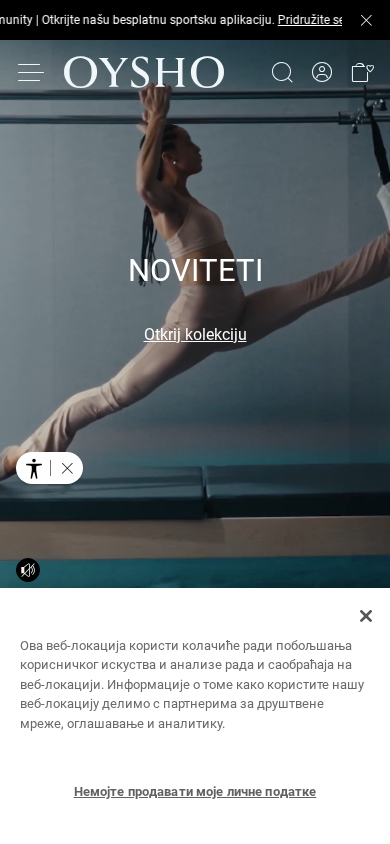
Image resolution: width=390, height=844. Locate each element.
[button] (362, 60)
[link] (322, 60)
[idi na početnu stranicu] (144, 60)
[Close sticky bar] (366, 14)
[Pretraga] (282, 60)
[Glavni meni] (32, 60)
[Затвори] (366, 616)
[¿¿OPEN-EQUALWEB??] (49, 468)
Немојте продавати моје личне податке (195, 791)
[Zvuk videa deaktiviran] (28, 570)
